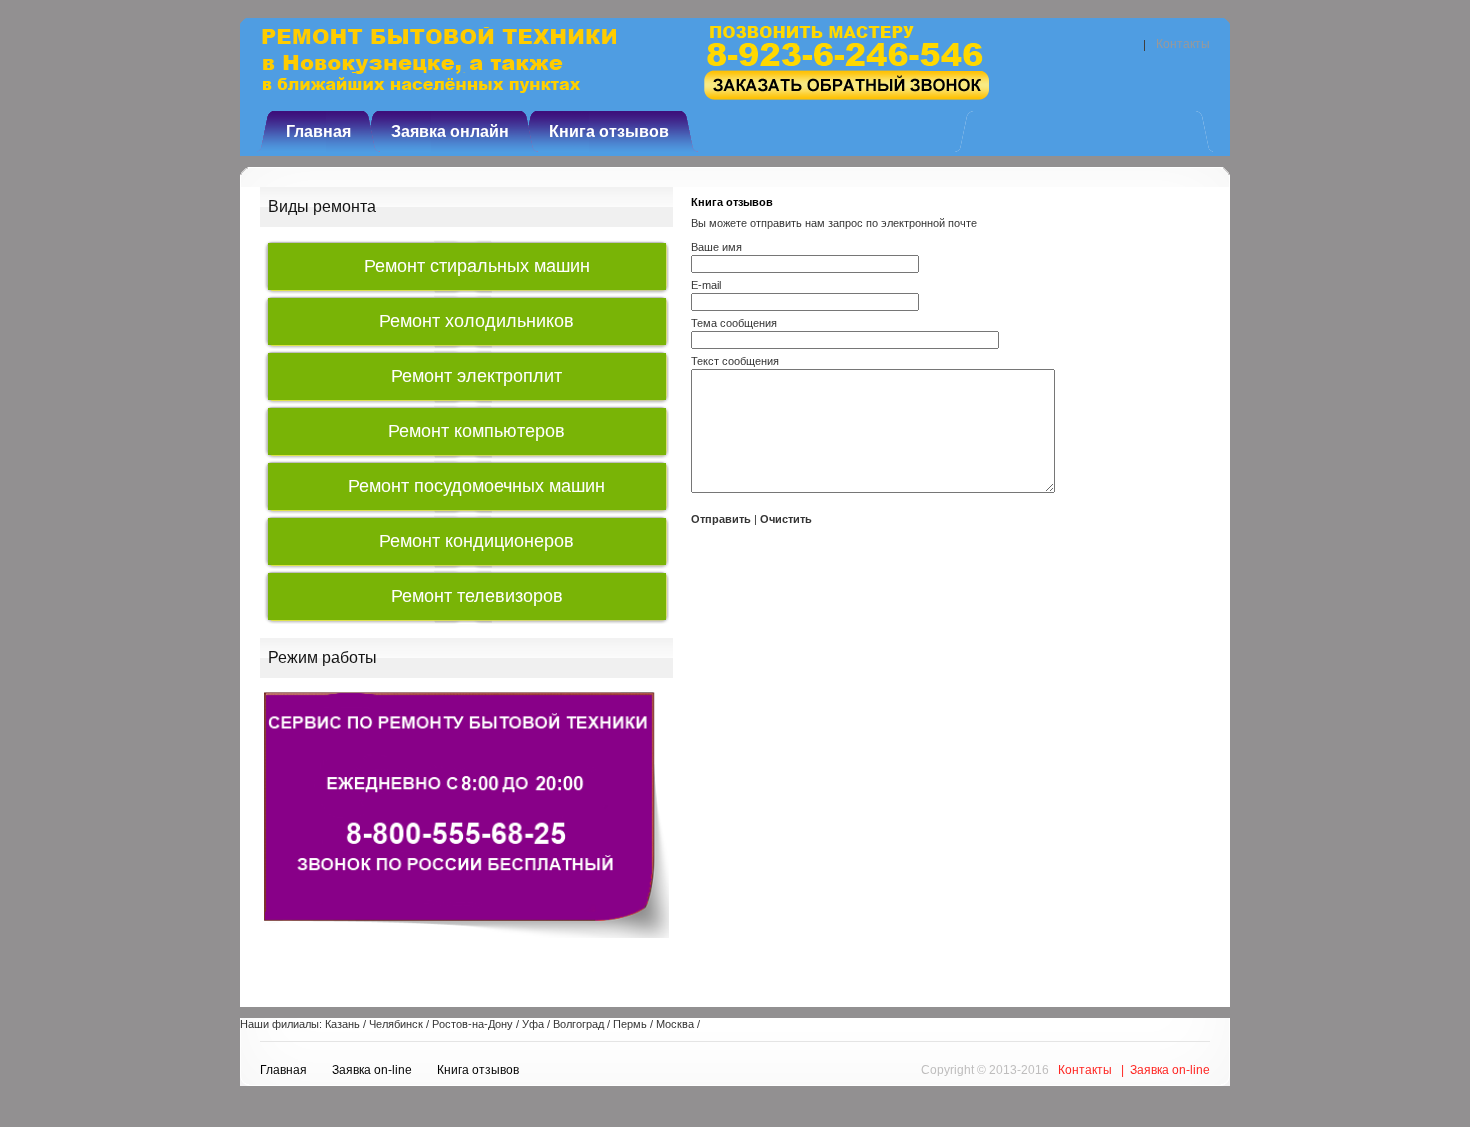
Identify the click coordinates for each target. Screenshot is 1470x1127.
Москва (675, 1024)
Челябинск (396, 1024)
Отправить (721, 519)
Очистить (786, 519)
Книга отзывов (609, 131)
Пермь (630, 1024)
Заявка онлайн (450, 131)
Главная (318, 131)
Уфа (533, 1024)
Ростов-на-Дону (472, 1024)
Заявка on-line (372, 1070)
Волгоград (578, 1024)
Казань (342, 1024)
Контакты (1183, 44)
